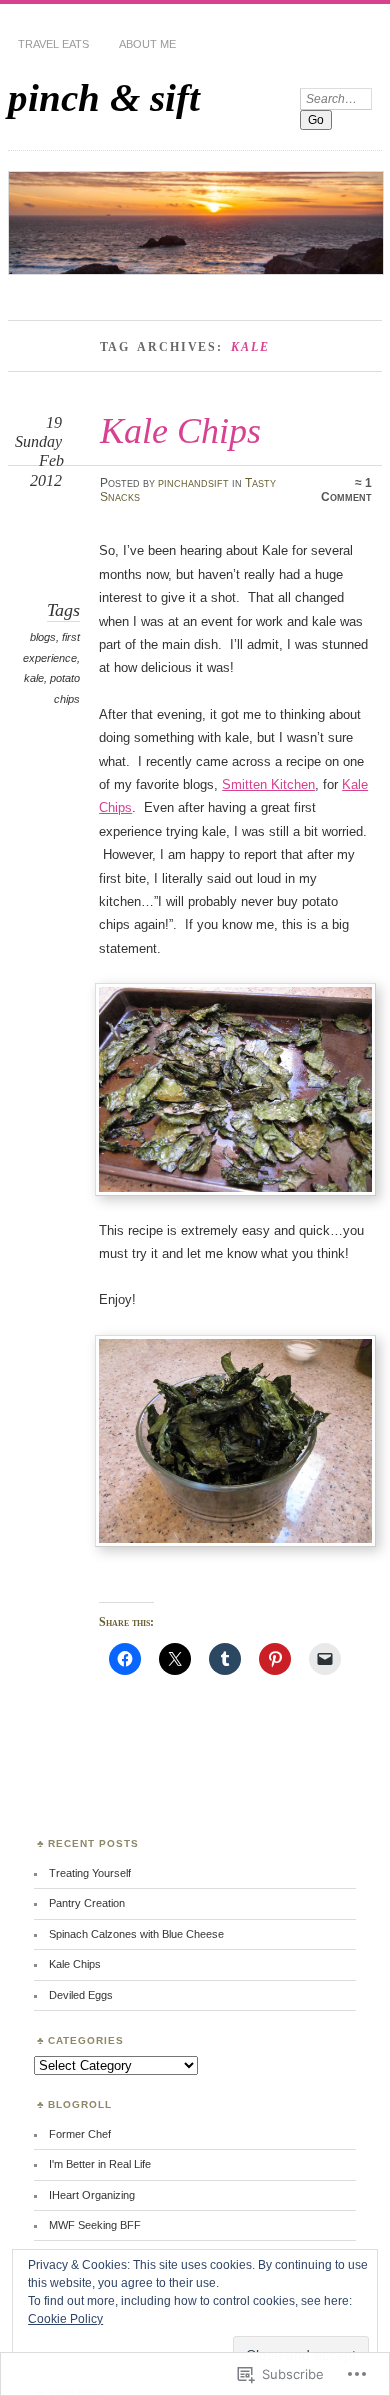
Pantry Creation (87, 1903)
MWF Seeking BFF (95, 2225)
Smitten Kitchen (268, 784)
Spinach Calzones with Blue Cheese (136, 1934)
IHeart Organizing (92, 2195)
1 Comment (346, 490)
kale (34, 678)
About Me (147, 44)
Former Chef (80, 2134)
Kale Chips (180, 430)
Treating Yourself (90, 1873)
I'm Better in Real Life (100, 2164)
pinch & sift (104, 97)
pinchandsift (193, 483)
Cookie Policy (65, 2319)
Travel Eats (53, 44)
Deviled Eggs (81, 1995)
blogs (43, 637)
